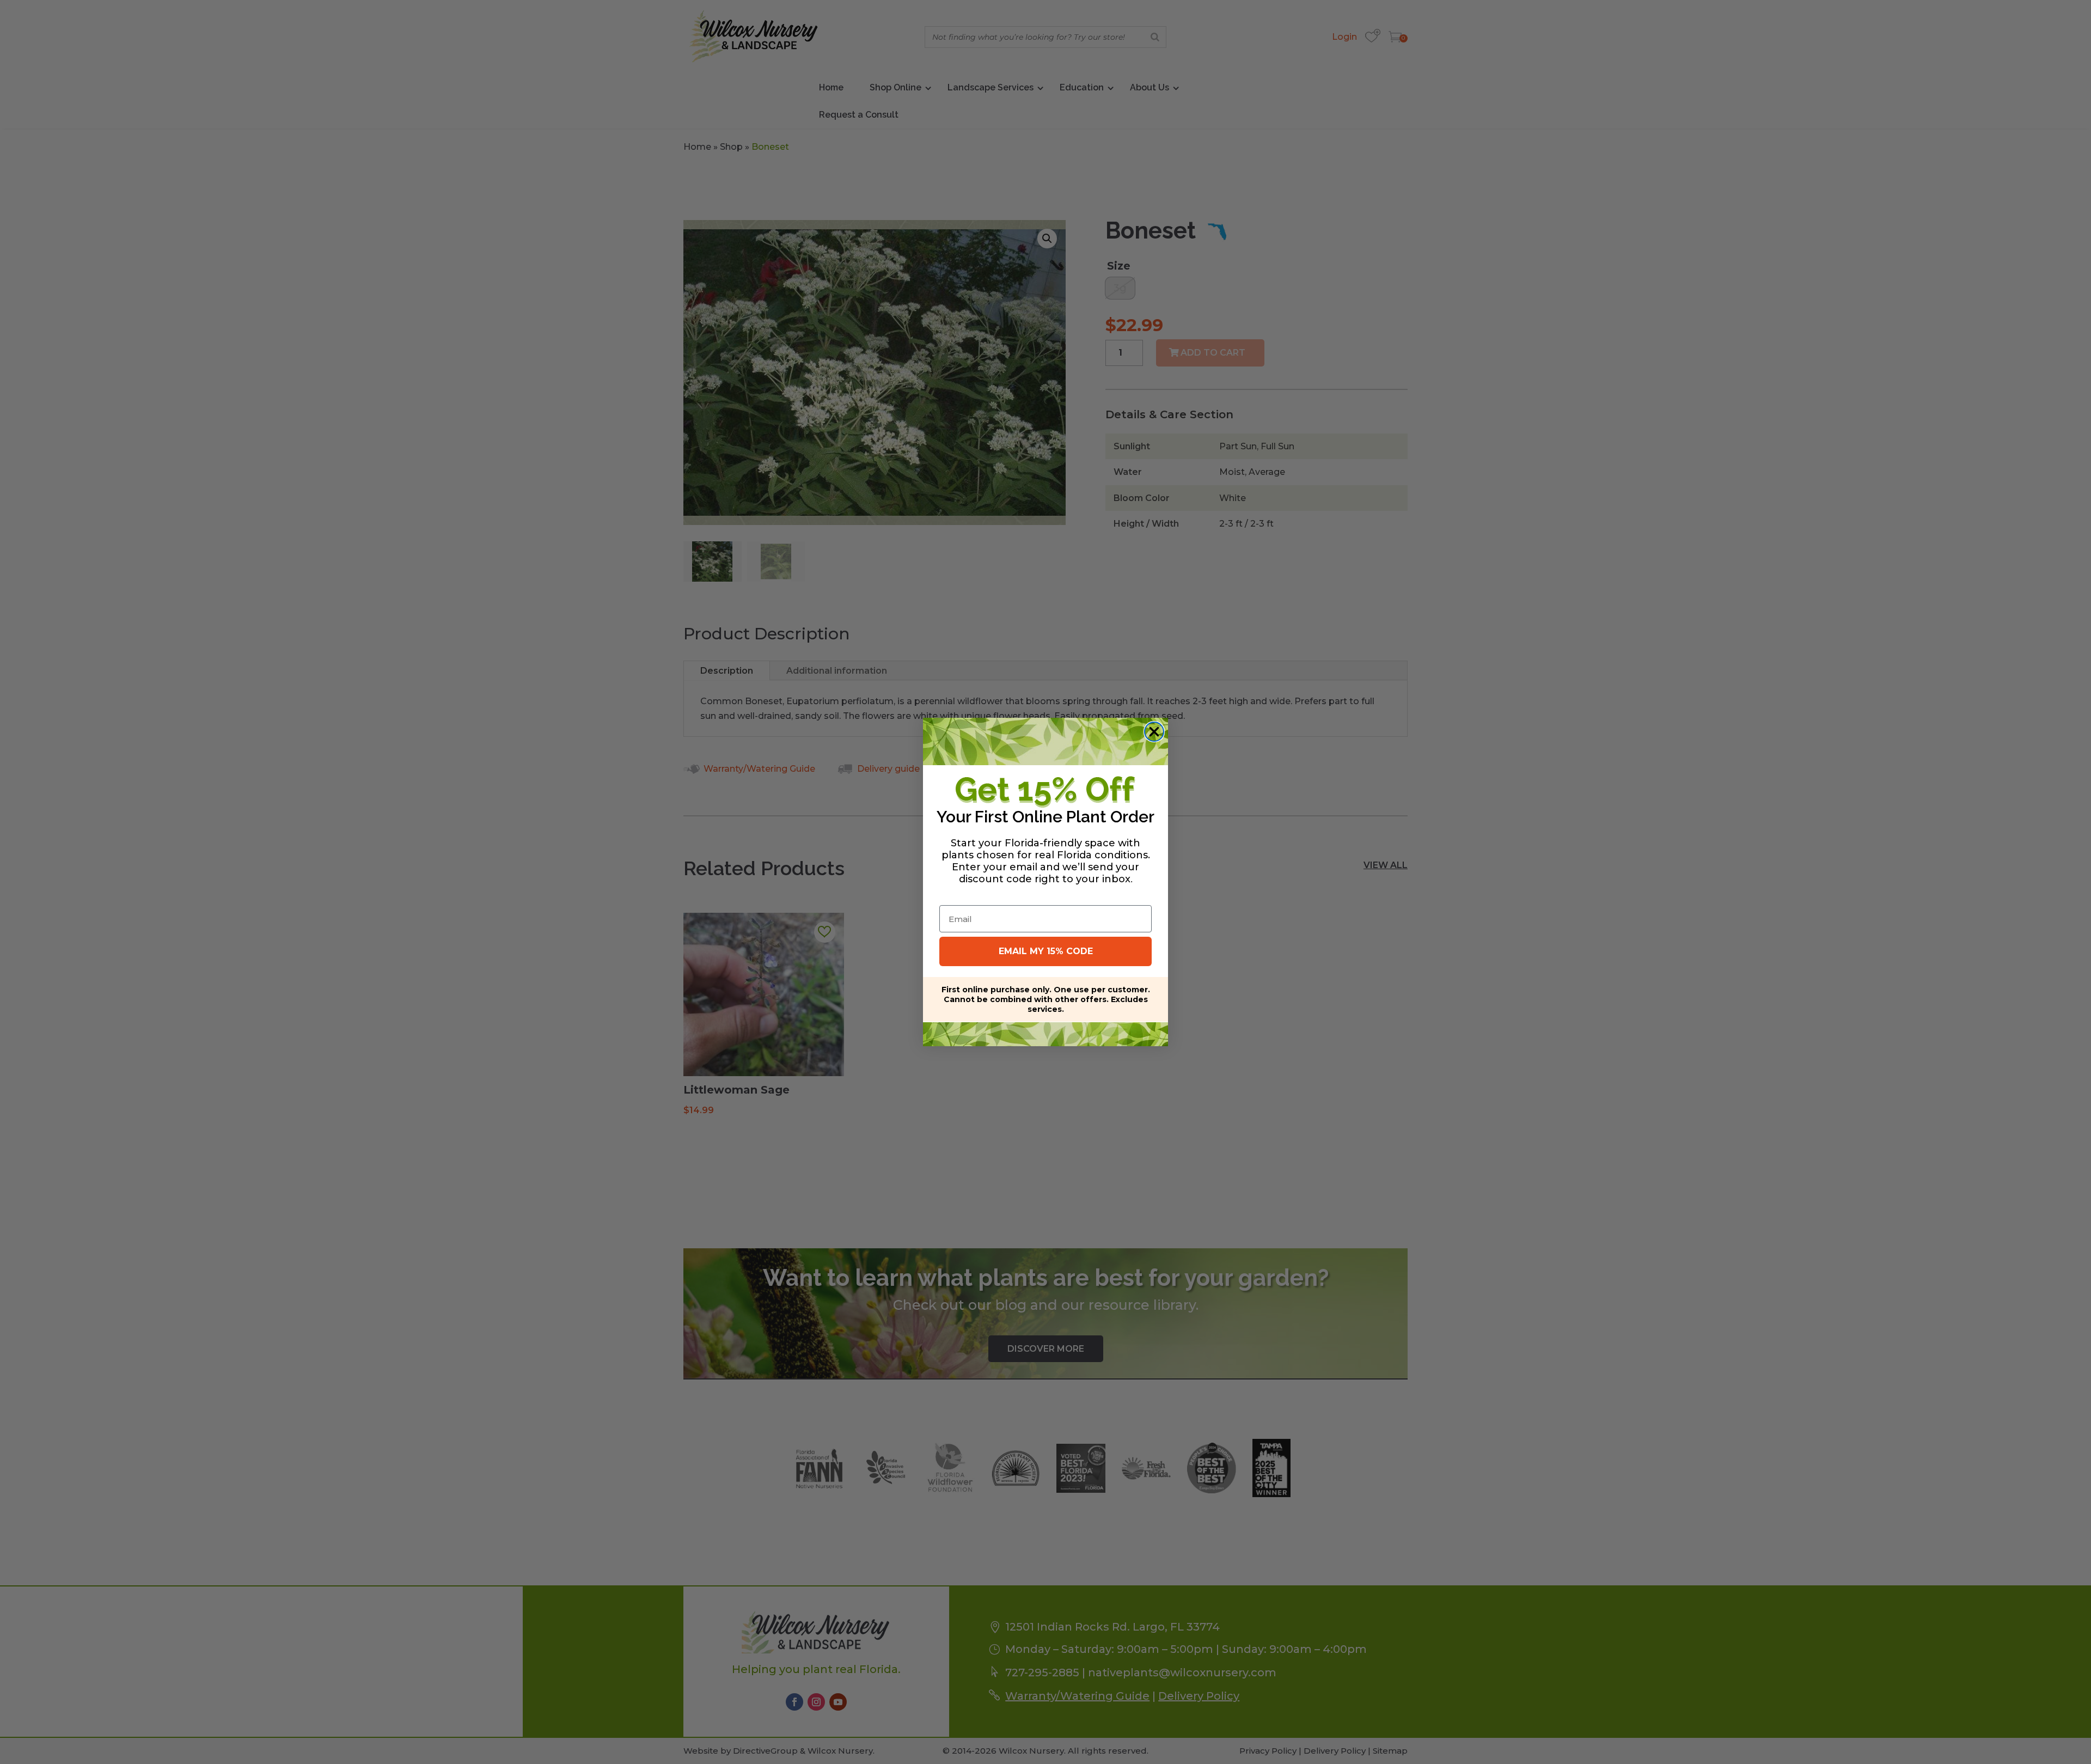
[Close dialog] (1154, 732)
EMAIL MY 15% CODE (1046, 951)
